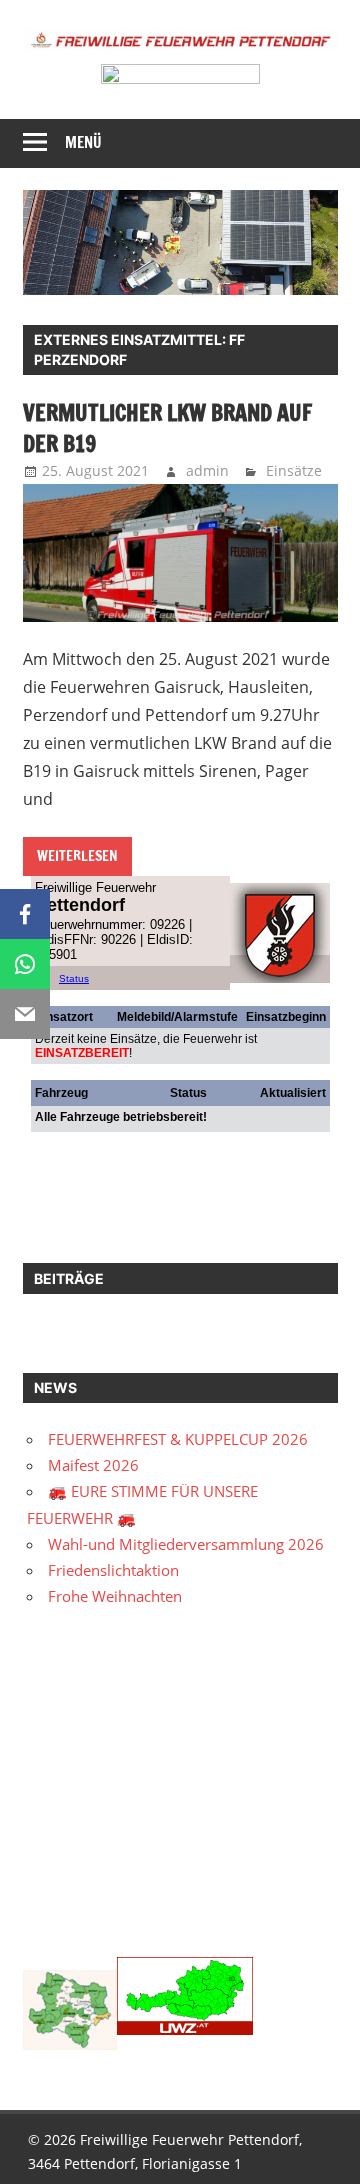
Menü (83, 142)
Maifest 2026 (93, 1465)
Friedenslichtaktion (113, 1570)
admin (207, 470)
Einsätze (294, 470)
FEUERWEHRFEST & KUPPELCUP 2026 (178, 1439)
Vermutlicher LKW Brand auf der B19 (167, 428)
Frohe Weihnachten (115, 1596)
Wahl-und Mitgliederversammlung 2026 (186, 1544)
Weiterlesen (77, 856)
